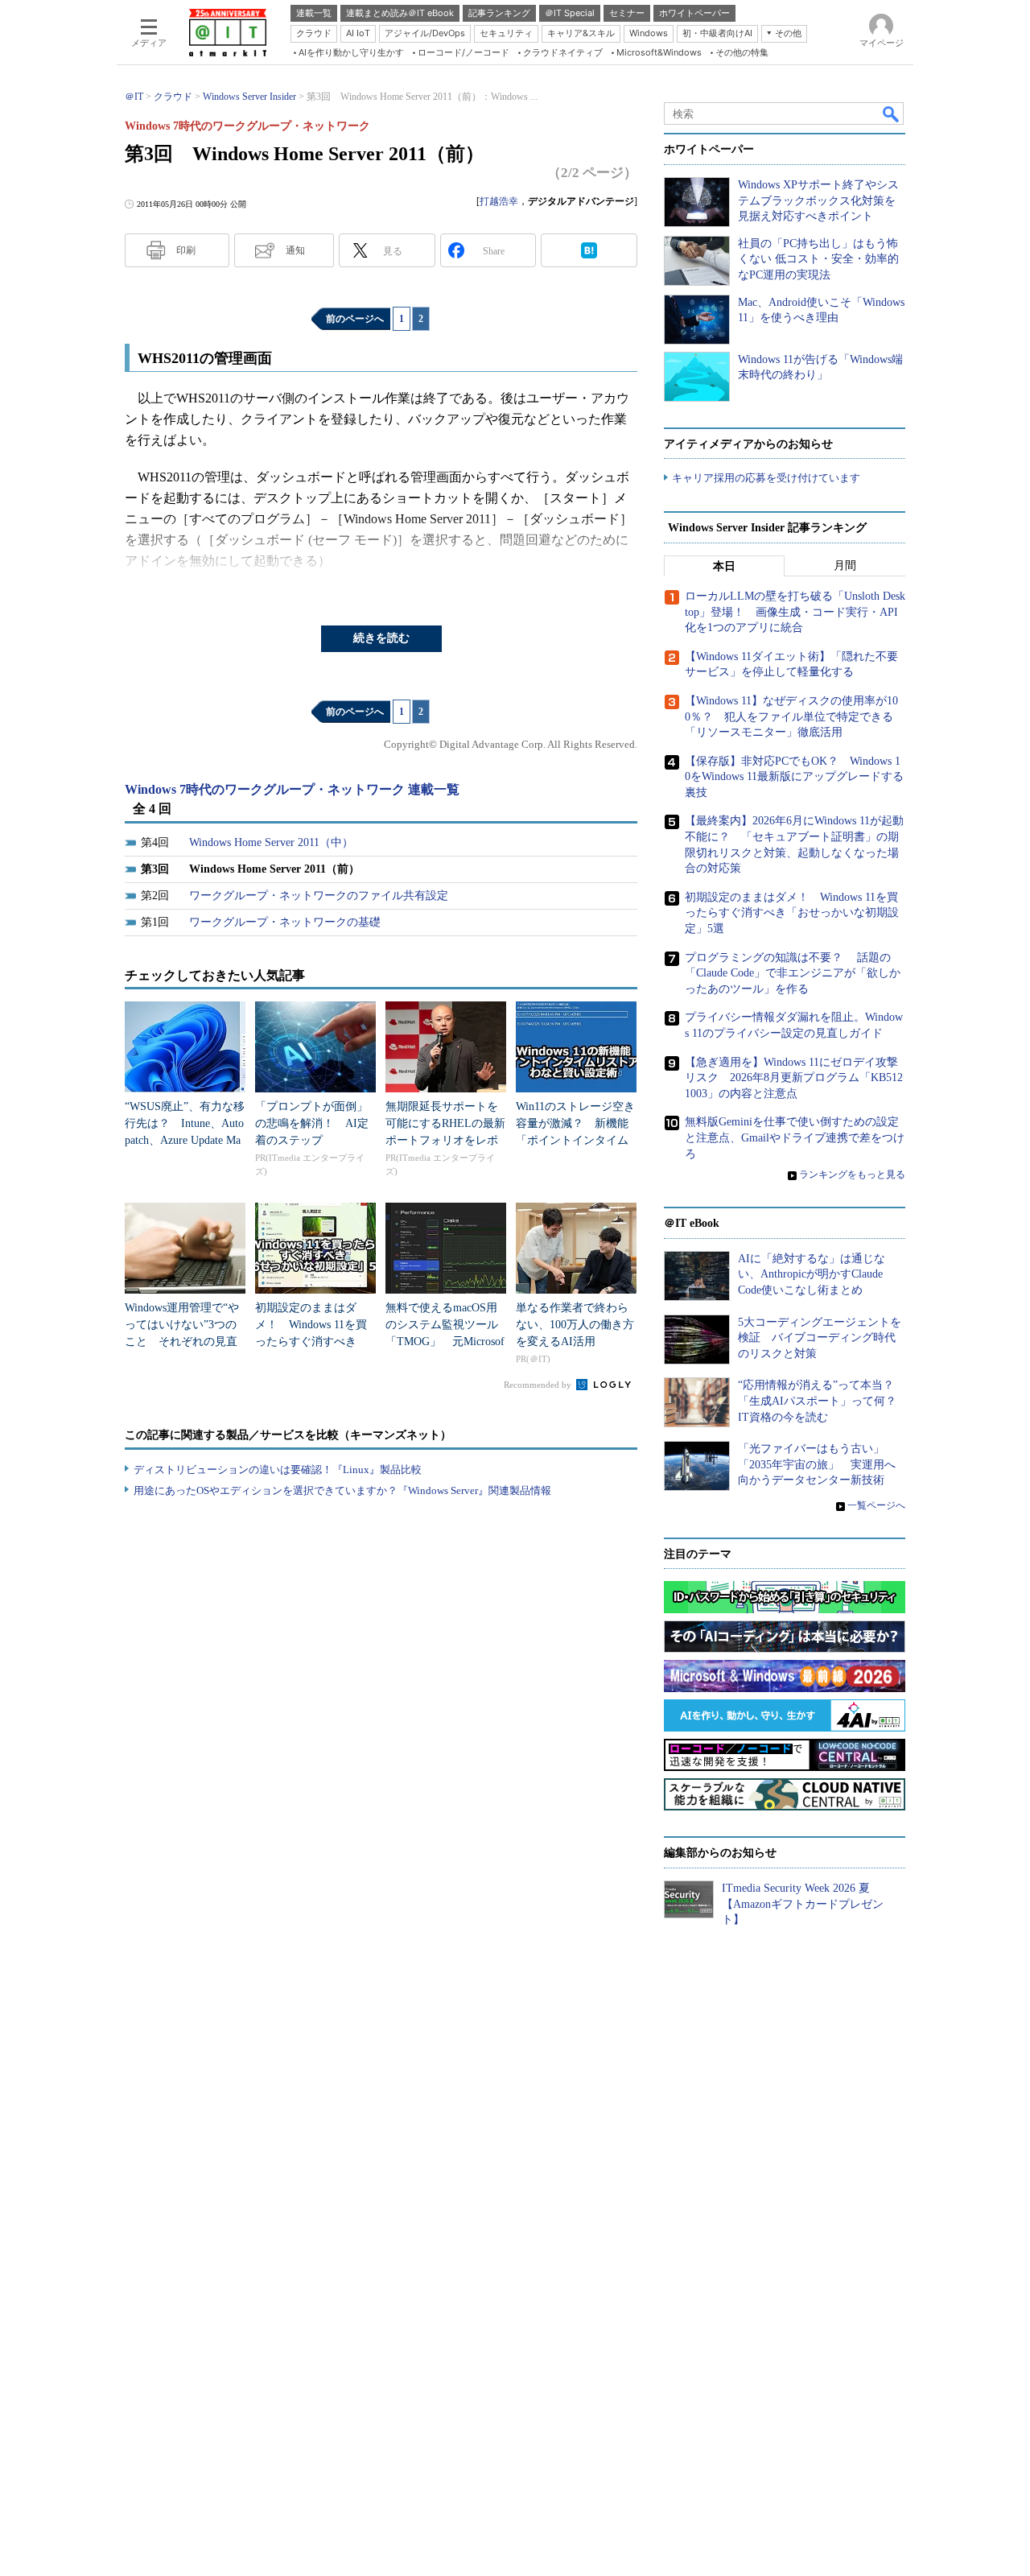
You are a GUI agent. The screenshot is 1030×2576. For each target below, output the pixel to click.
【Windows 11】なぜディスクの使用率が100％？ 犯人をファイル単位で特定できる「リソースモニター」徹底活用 (791, 716)
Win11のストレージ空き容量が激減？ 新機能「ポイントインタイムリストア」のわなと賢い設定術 (575, 1140)
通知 (295, 250)
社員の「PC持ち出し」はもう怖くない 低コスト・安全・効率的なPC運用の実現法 (818, 259)
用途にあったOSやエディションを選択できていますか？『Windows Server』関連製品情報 (342, 1490)
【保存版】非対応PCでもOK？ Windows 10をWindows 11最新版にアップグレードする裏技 (794, 777)
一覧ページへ (876, 1505)
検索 (892, 114)
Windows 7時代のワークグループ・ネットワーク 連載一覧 (292, 789)
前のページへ (355, 319)
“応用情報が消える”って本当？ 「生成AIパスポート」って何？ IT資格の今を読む (823, 1401)
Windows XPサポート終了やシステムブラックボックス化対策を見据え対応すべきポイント (818, 200)
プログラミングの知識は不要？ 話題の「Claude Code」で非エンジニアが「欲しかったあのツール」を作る (793, 973)
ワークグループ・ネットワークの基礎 (285, 922)
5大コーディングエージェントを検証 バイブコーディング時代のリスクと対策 (820, 1338)
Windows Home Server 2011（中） (271, 842)
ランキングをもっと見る (852, 1174)
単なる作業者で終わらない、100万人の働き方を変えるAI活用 (575, 1325)
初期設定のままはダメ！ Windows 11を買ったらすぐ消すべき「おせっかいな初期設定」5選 (311, 1342)
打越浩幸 (499, 201)
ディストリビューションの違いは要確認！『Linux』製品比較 (278, 1470)
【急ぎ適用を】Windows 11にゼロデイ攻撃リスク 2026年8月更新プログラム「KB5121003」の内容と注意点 (794, 1078)
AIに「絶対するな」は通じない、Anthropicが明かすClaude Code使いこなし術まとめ (812, 1274)
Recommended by (539, 1385)
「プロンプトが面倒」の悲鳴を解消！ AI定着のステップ (312, 1123)
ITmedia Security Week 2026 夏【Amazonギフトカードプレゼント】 (803, 1904)
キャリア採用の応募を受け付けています (766, 478)
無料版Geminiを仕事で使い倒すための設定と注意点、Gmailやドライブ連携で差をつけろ (795, 1137)
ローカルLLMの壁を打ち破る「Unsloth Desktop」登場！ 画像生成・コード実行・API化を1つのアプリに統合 (795, 612)
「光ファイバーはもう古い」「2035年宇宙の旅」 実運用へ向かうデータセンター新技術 (817, 1464)
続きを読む (381, 638)
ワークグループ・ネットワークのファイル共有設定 (319, 896)
